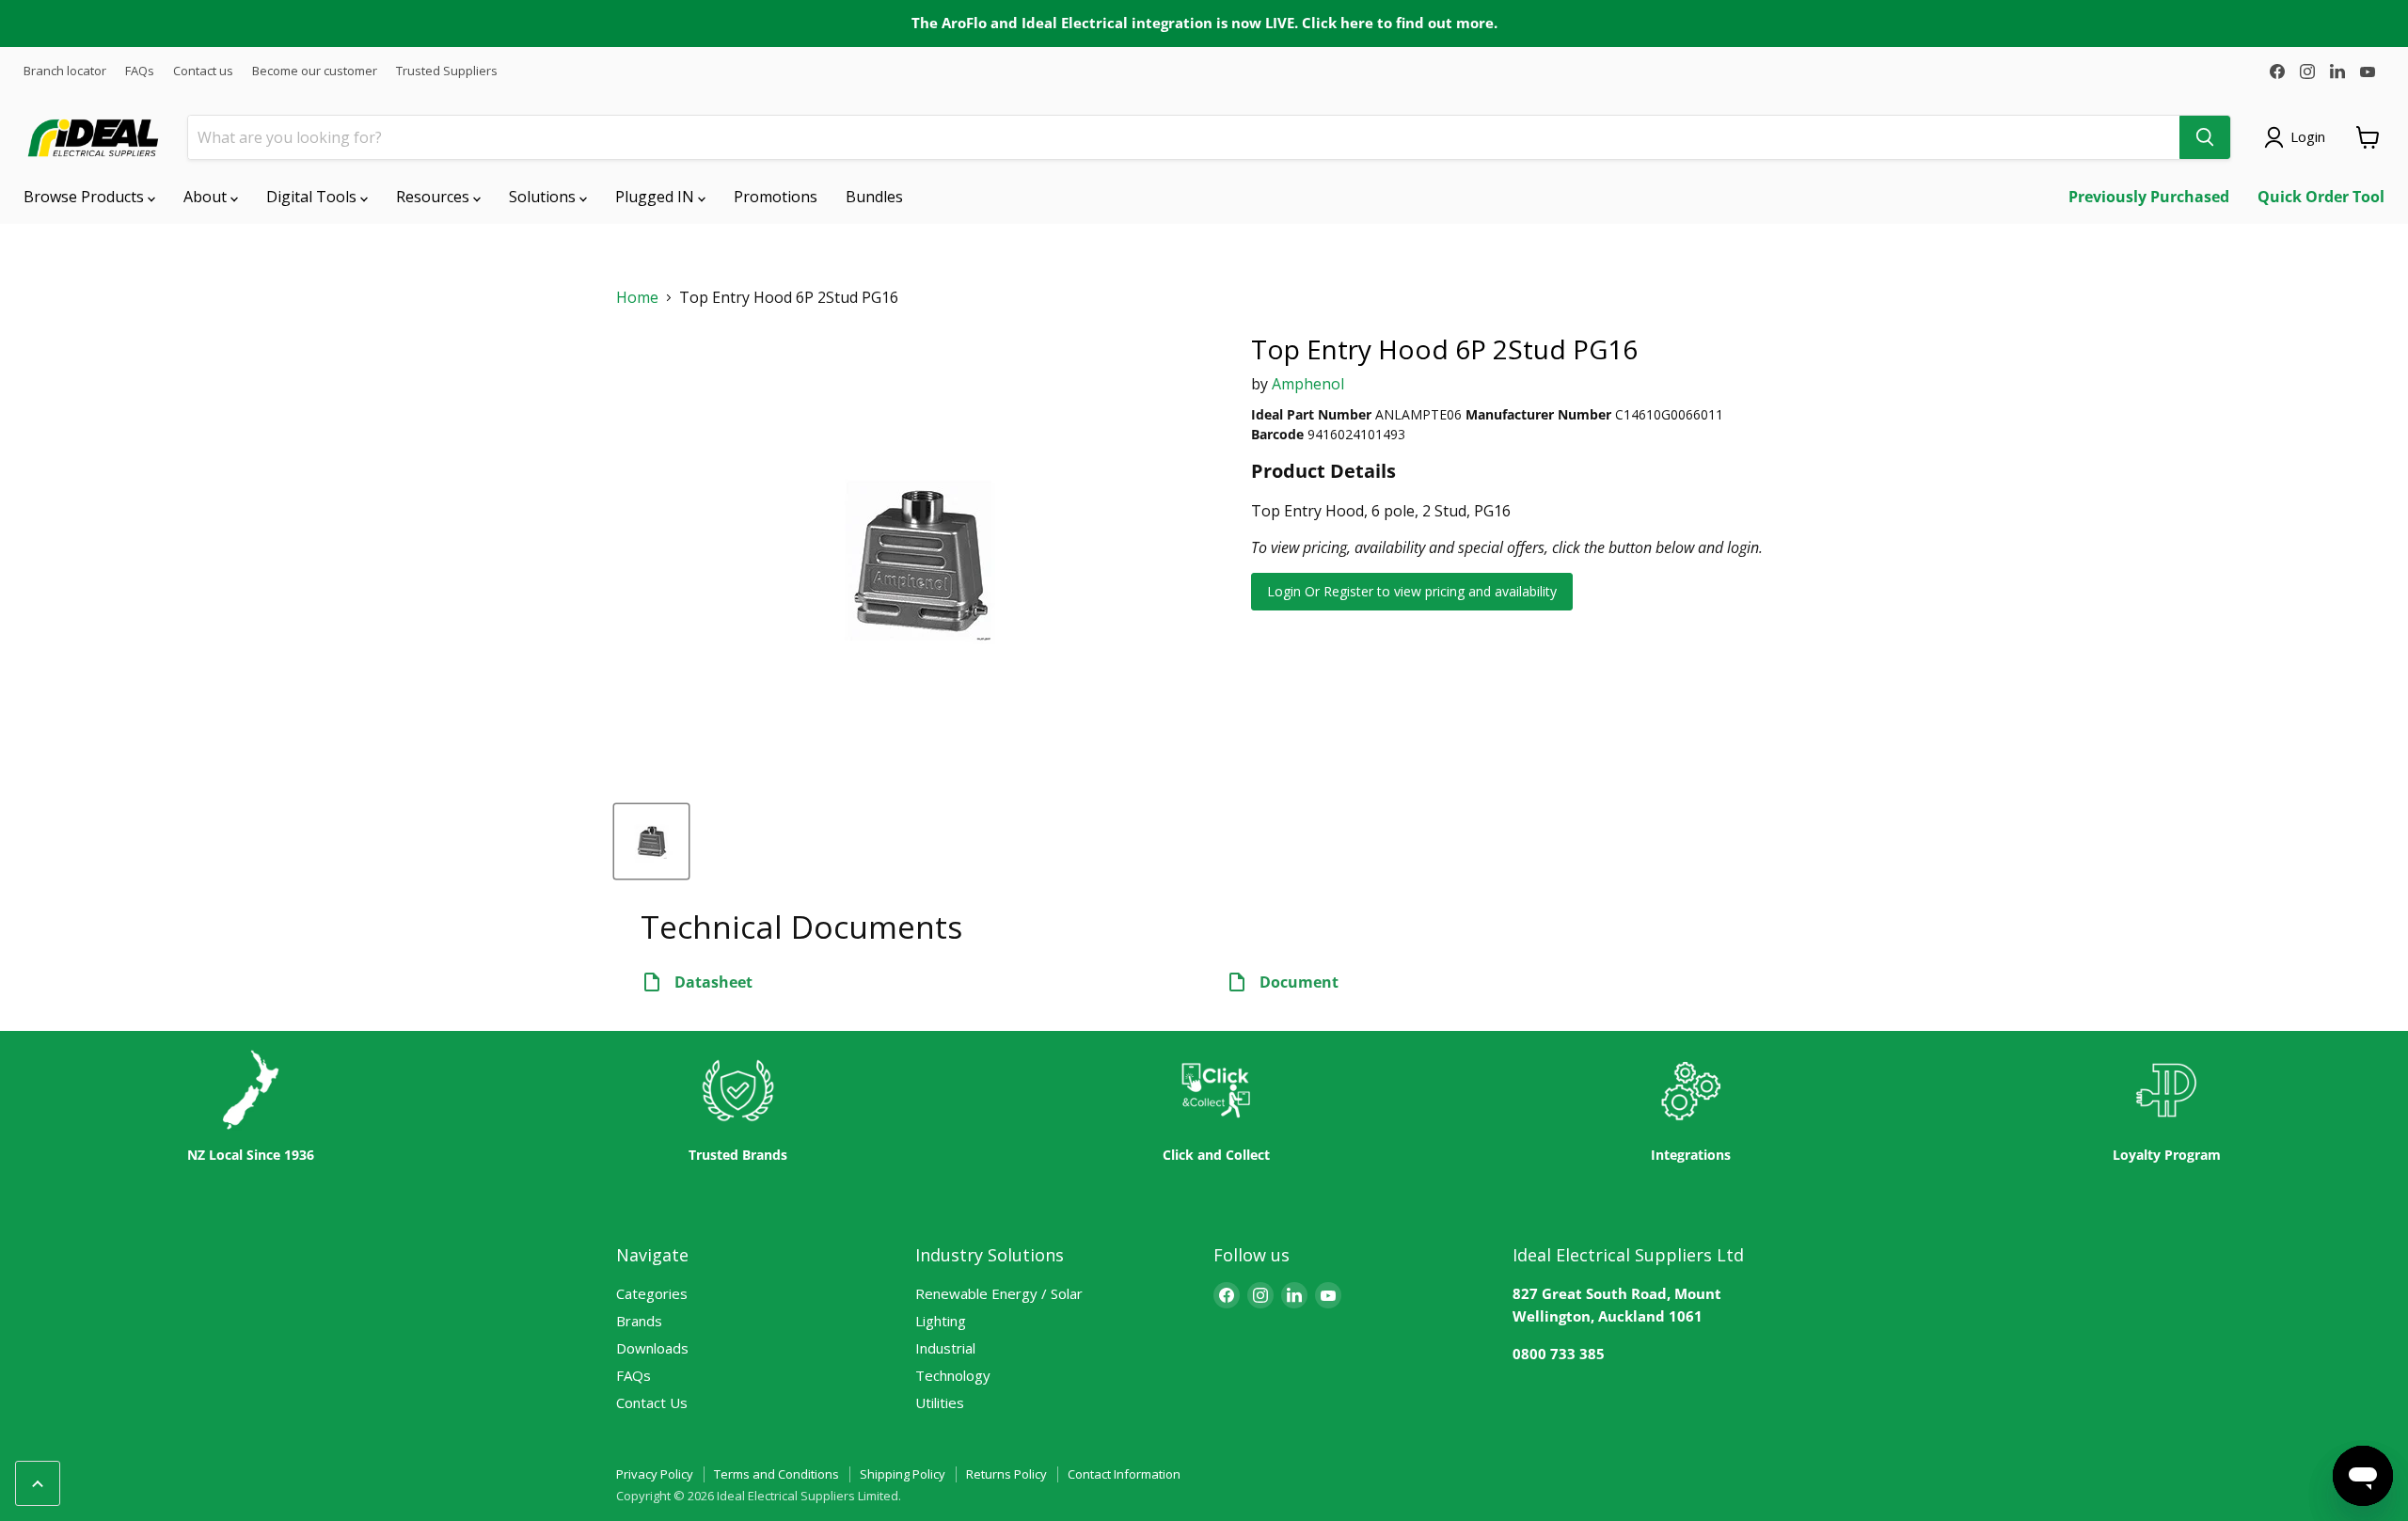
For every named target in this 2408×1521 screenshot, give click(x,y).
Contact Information (1124, 1474)
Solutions (544, 197)
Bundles (874, 197)
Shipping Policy (903, 1474)
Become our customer (315, 71)
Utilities (940, 1402)
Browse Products (86, 197)
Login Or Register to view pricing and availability (1412, 591)
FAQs (140, 71)
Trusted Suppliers (447, 71)
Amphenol (1308, 384)
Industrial (945, 1348)
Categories (652, 1293)
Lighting (941, 1321)
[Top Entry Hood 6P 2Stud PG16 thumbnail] (651, 841)
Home (637, 298)
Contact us (203, 71)
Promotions (776, 197)
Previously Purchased (2149, 197)
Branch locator (65, 71)
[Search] (2205, 137)
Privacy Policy (655, 1474)
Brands (639, 1321)
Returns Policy (1006, 1474)
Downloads (652, 1348)
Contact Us (652, 1402)
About (207, 197)
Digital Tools (313, 197)
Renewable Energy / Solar (999, 1293)
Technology (953, 1375)
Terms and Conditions (776, 1474)
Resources (435, 197)
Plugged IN (657, 197)
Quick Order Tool (2321, 197)
